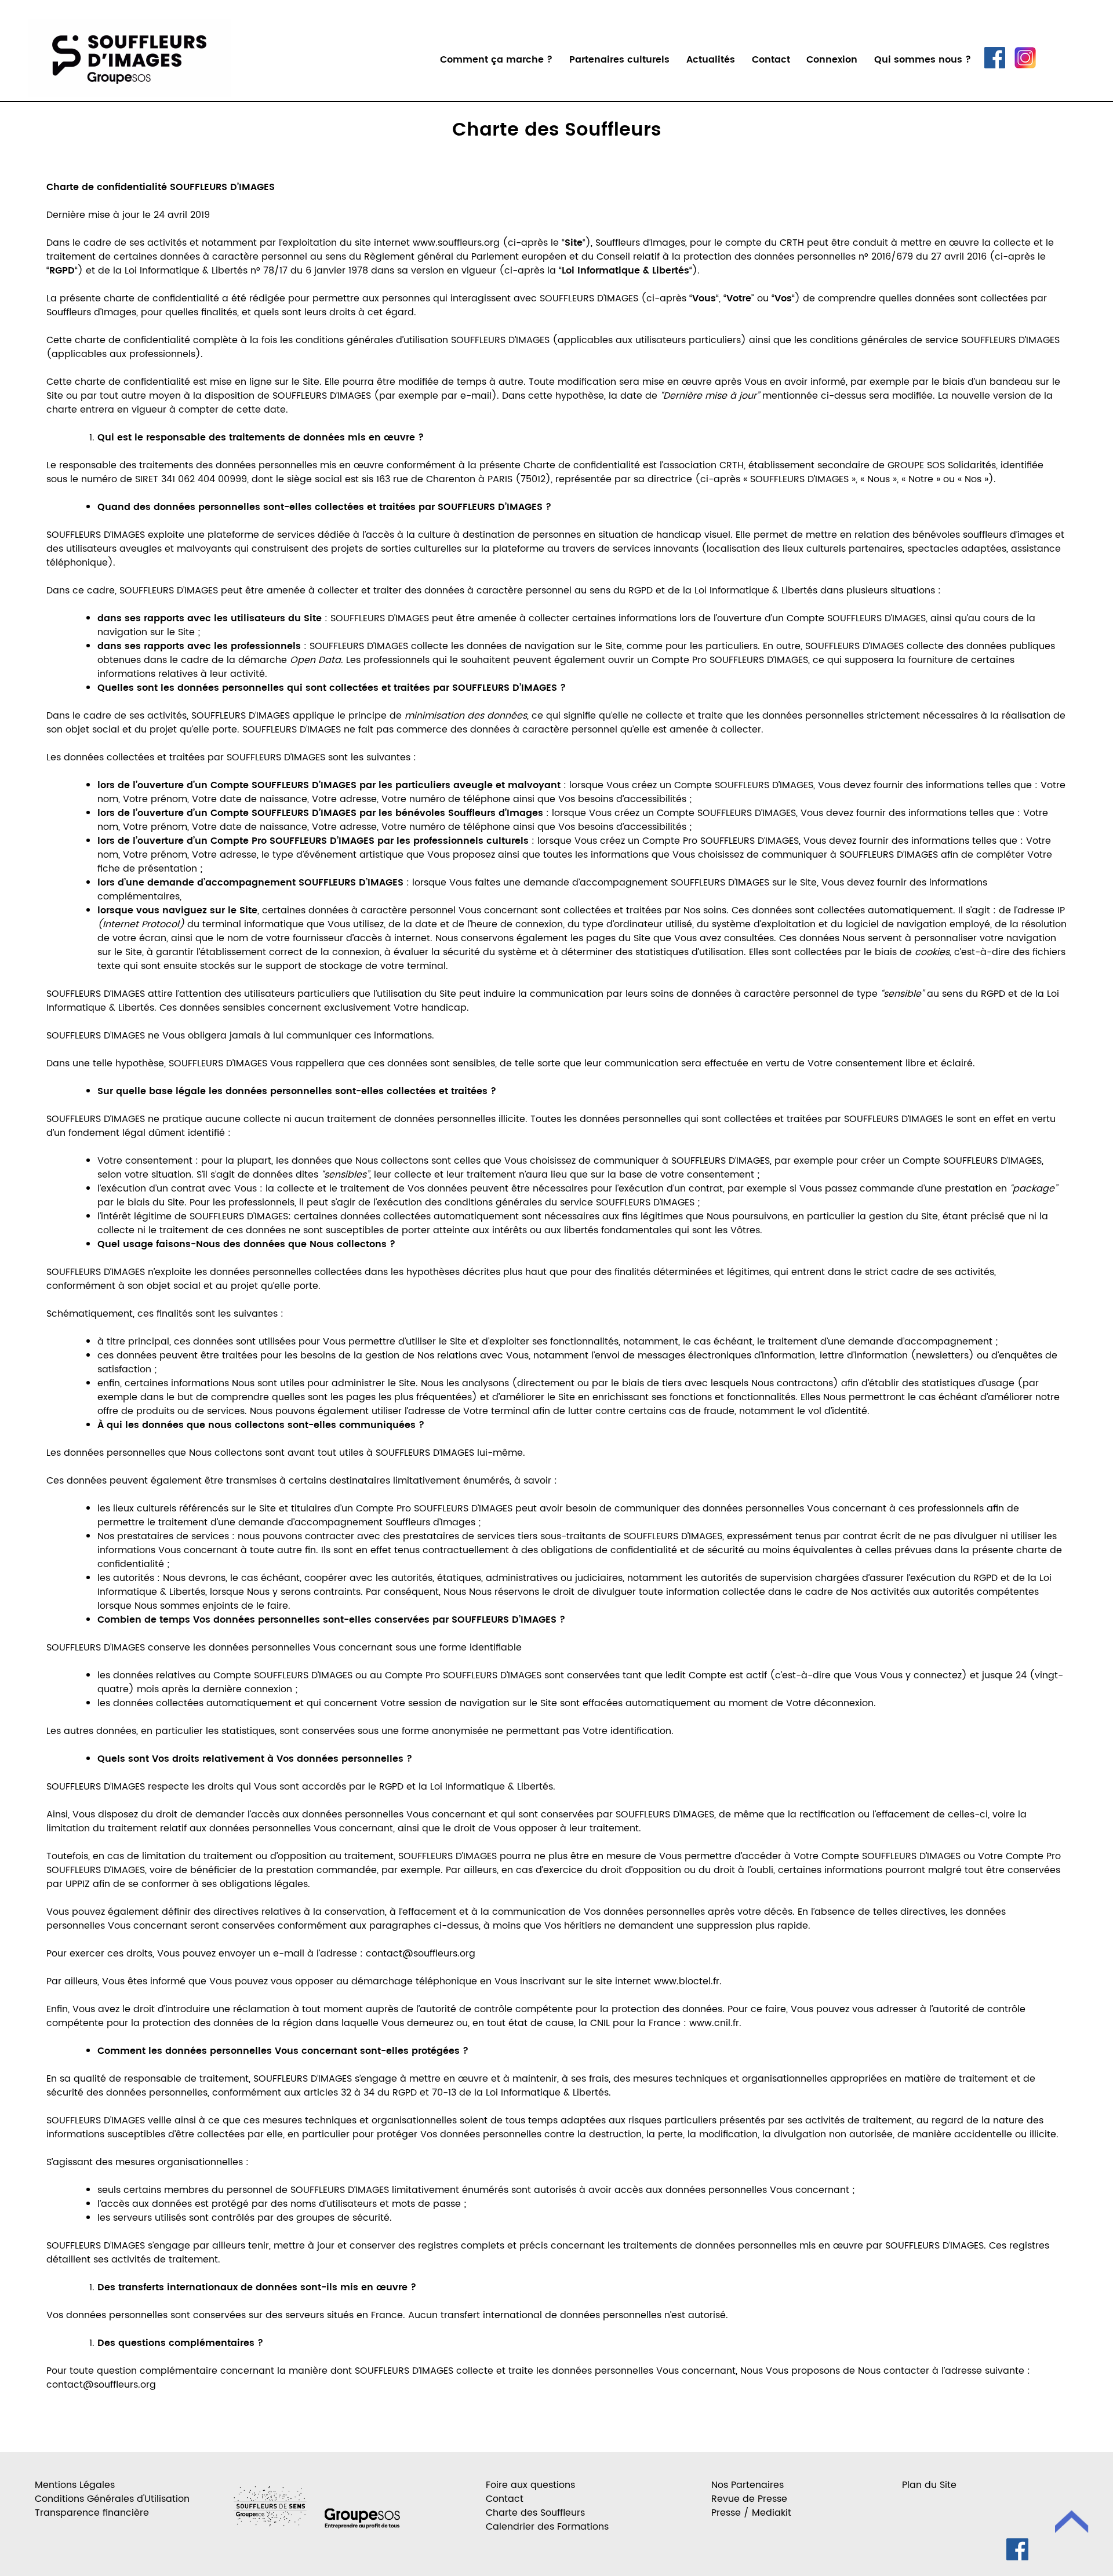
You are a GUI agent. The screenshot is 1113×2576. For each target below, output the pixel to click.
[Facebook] (995, 65)
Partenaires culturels (619, 60)
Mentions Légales (75, 2485)
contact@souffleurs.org (421, 1954)
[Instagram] (1025, 65)
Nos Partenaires (748, 2485)
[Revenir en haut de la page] (1072, 2524)
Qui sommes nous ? (923, 60)
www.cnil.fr (714, 2023)
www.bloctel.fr (687, 1981)
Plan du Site (929, 2485)
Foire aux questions (530, 2485)
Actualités (711, 60)
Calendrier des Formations (547, 2527)
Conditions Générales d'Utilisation (112, 2499)
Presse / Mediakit (751, 2513)
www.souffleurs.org (456, 243)
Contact (771, 60)
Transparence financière (92, 2513)
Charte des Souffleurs (556, 130)
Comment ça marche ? (496, 60)
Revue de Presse (749, 2499)
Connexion (832, 60)
